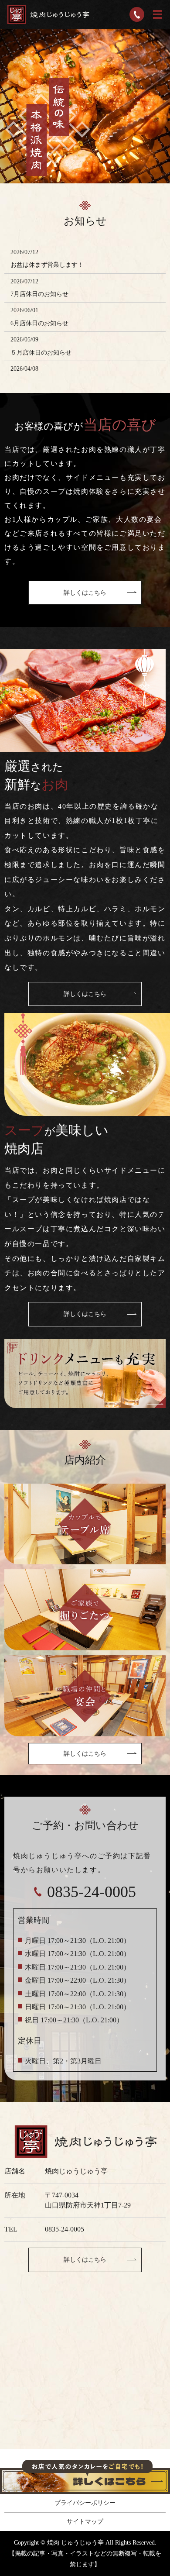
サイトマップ (85, 2522)
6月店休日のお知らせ (39, 323)
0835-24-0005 (65, 2229)
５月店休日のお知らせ (41, 353)
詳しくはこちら (85, 593)
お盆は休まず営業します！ (47, 265)
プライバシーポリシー (85, 2503)
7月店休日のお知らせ (39, 294)
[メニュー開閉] (157, 14)
